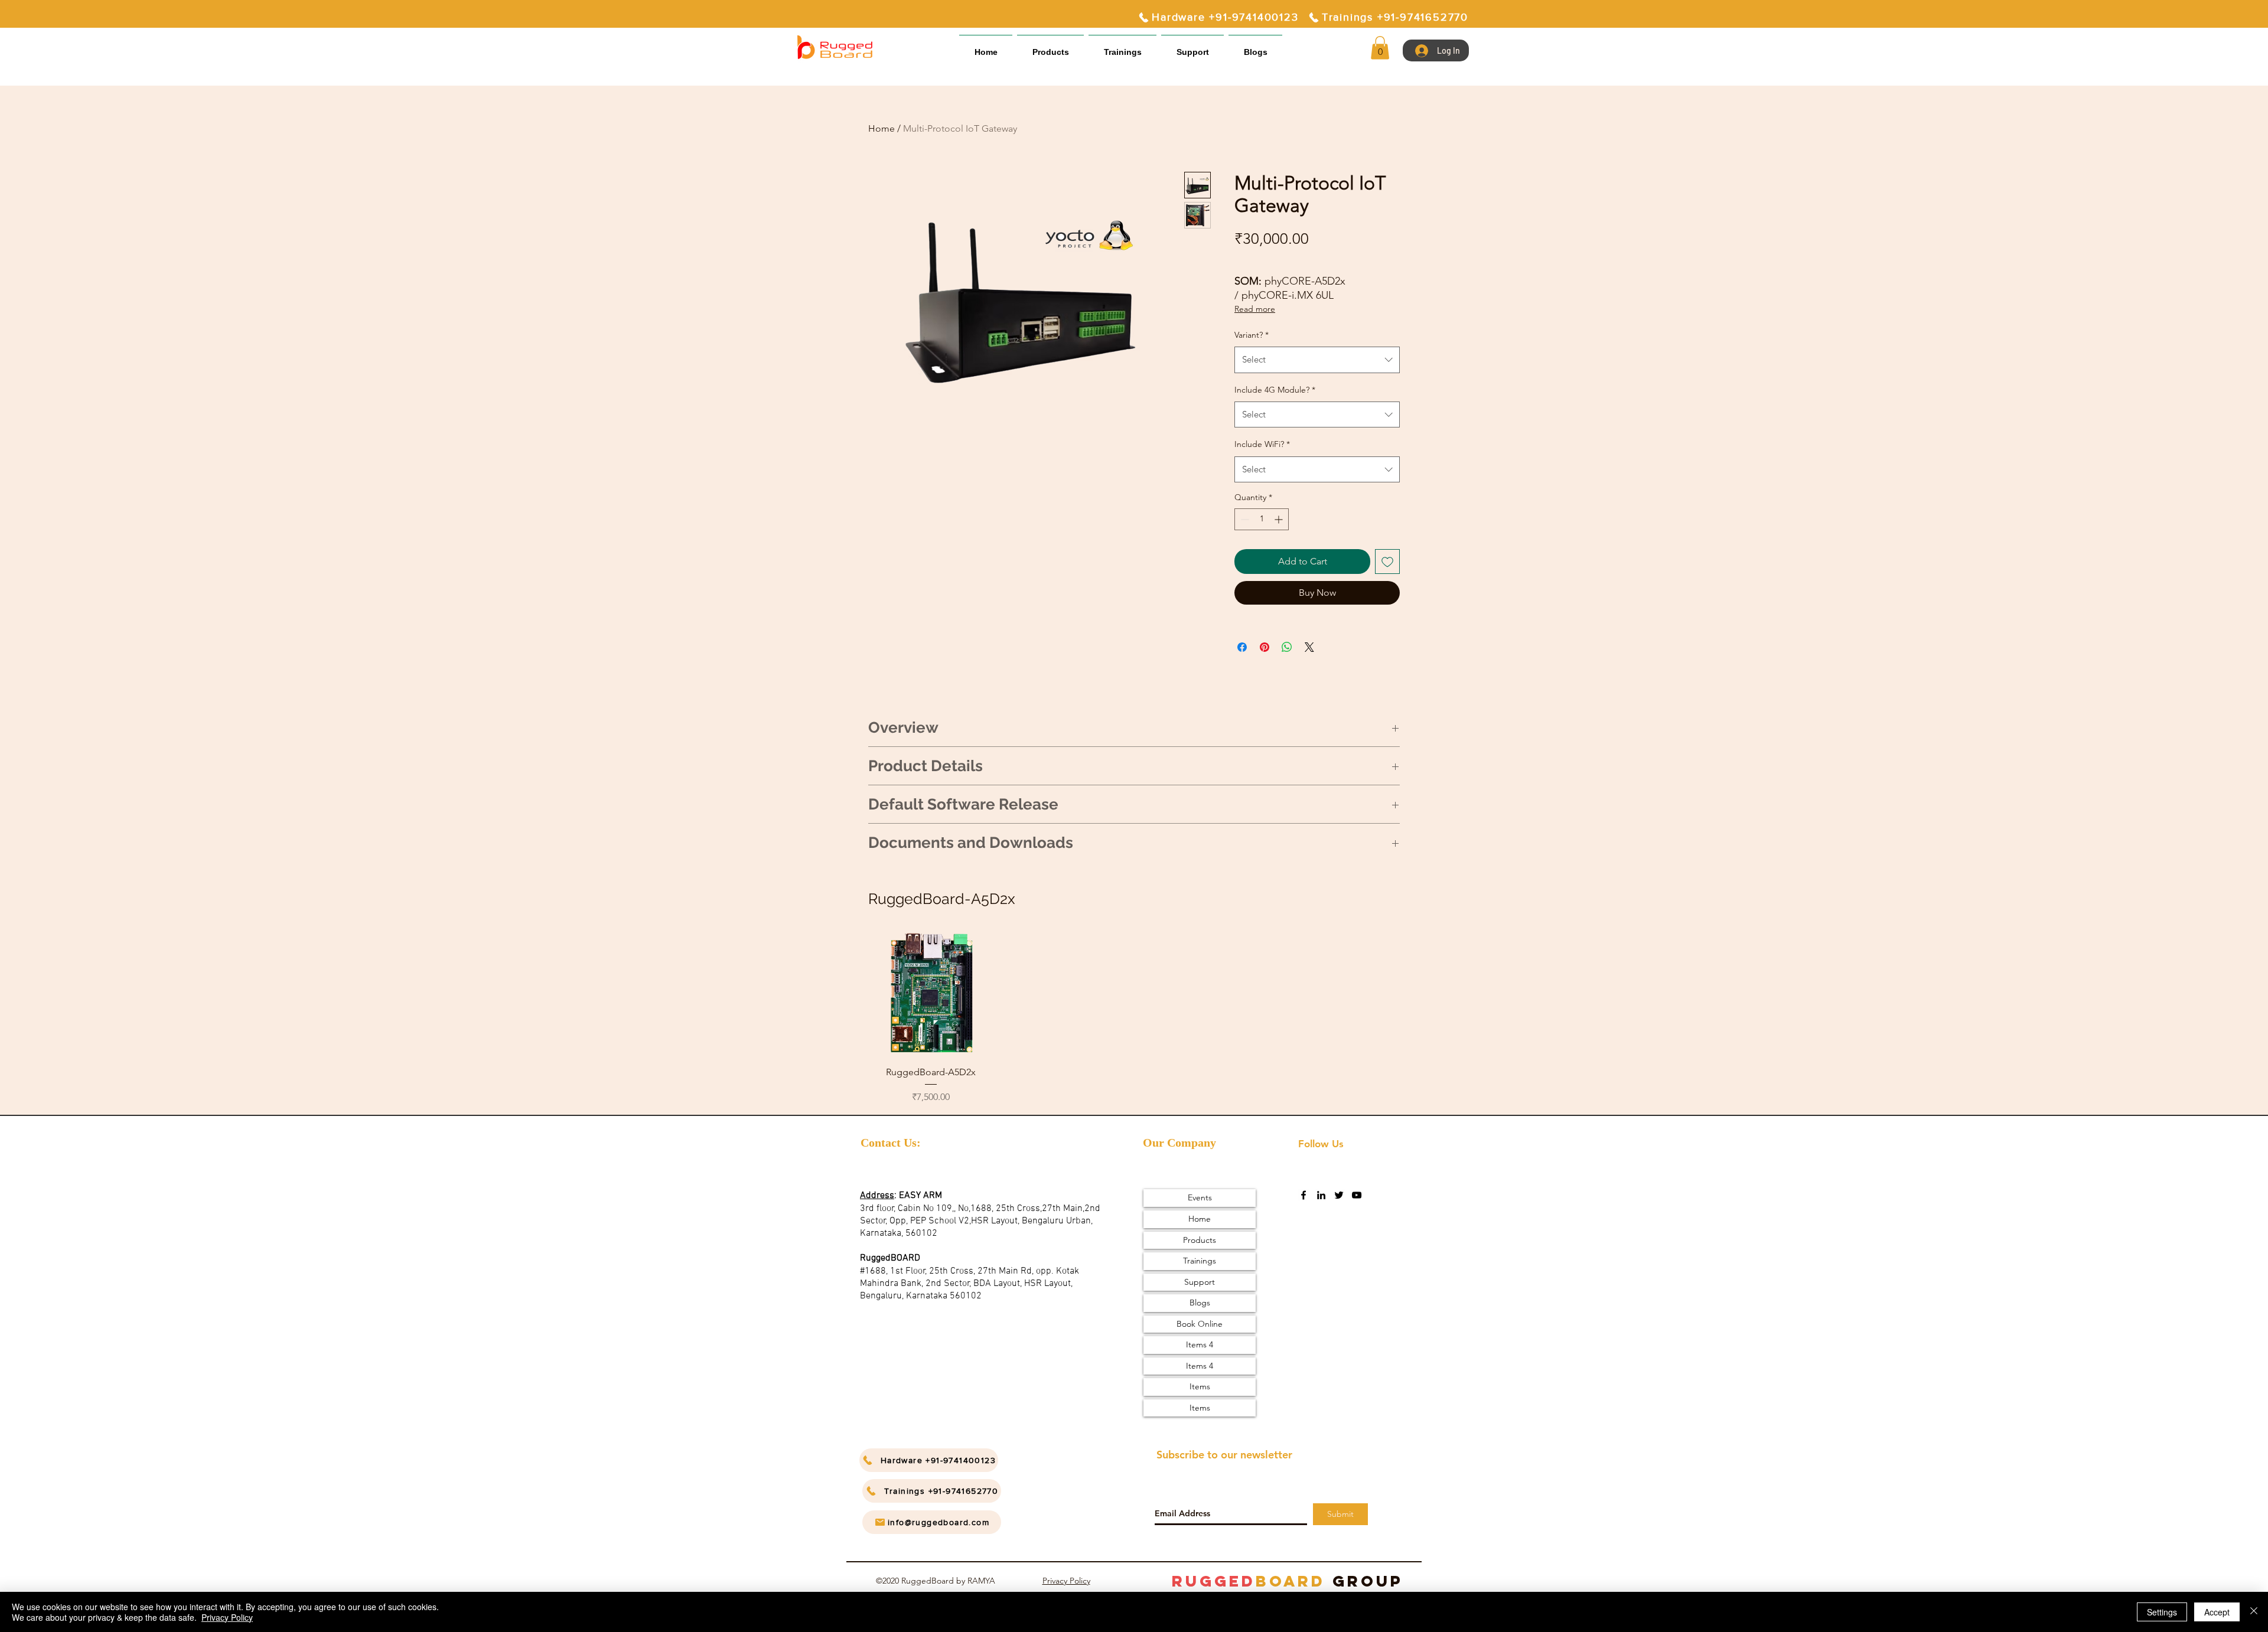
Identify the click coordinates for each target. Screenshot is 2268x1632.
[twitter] (1339, 1195)
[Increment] (1280, 519)
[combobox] (1317, 360)
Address (877, 1196)
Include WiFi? (1262, 444)
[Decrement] (1244, 519)
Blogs (1200, 1303)
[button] (1192, 47)
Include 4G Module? (1275, 390)
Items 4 (1200, 1344)
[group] (1134, 1018)
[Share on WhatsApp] (1287, 647)
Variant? (1252, 335)
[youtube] (1357, 1195)
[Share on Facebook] (1242, 647)
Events (1200, 1197)
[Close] (2254, 1612)
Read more (1255, 309)
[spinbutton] (1262, 519)
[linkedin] (1321, 1195)
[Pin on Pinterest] (1265, 647)
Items (1200, 1386)
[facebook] (1304, 1195)
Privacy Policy (1066, 1581)
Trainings (1200, 1261)
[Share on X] (1309, 647)
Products (1200, 1240)
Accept (2217, 1612)
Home (882, 128)
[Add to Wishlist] (1387, 562)
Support (1200, 1282)
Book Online (1200, 1324)
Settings (2162, 1612)
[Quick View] (931, 993)
